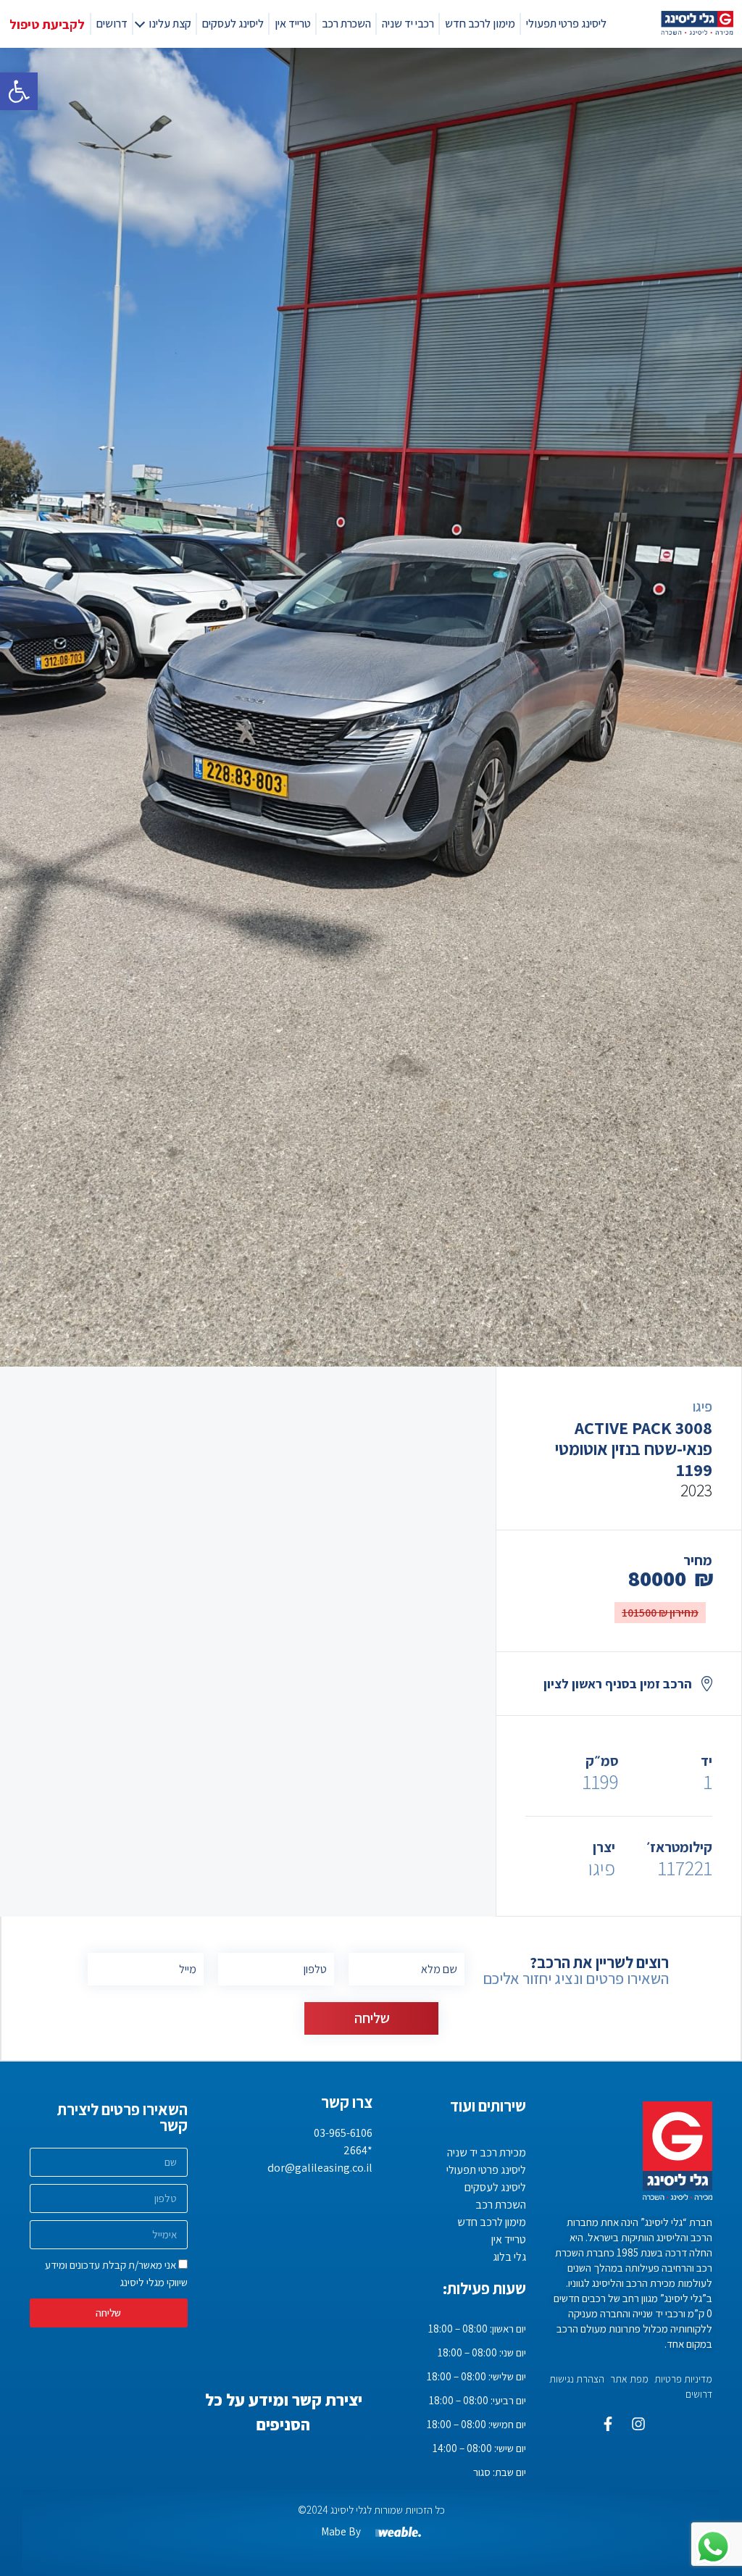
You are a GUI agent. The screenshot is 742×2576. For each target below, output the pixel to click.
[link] (19, 91)
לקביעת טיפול (47, 24)
